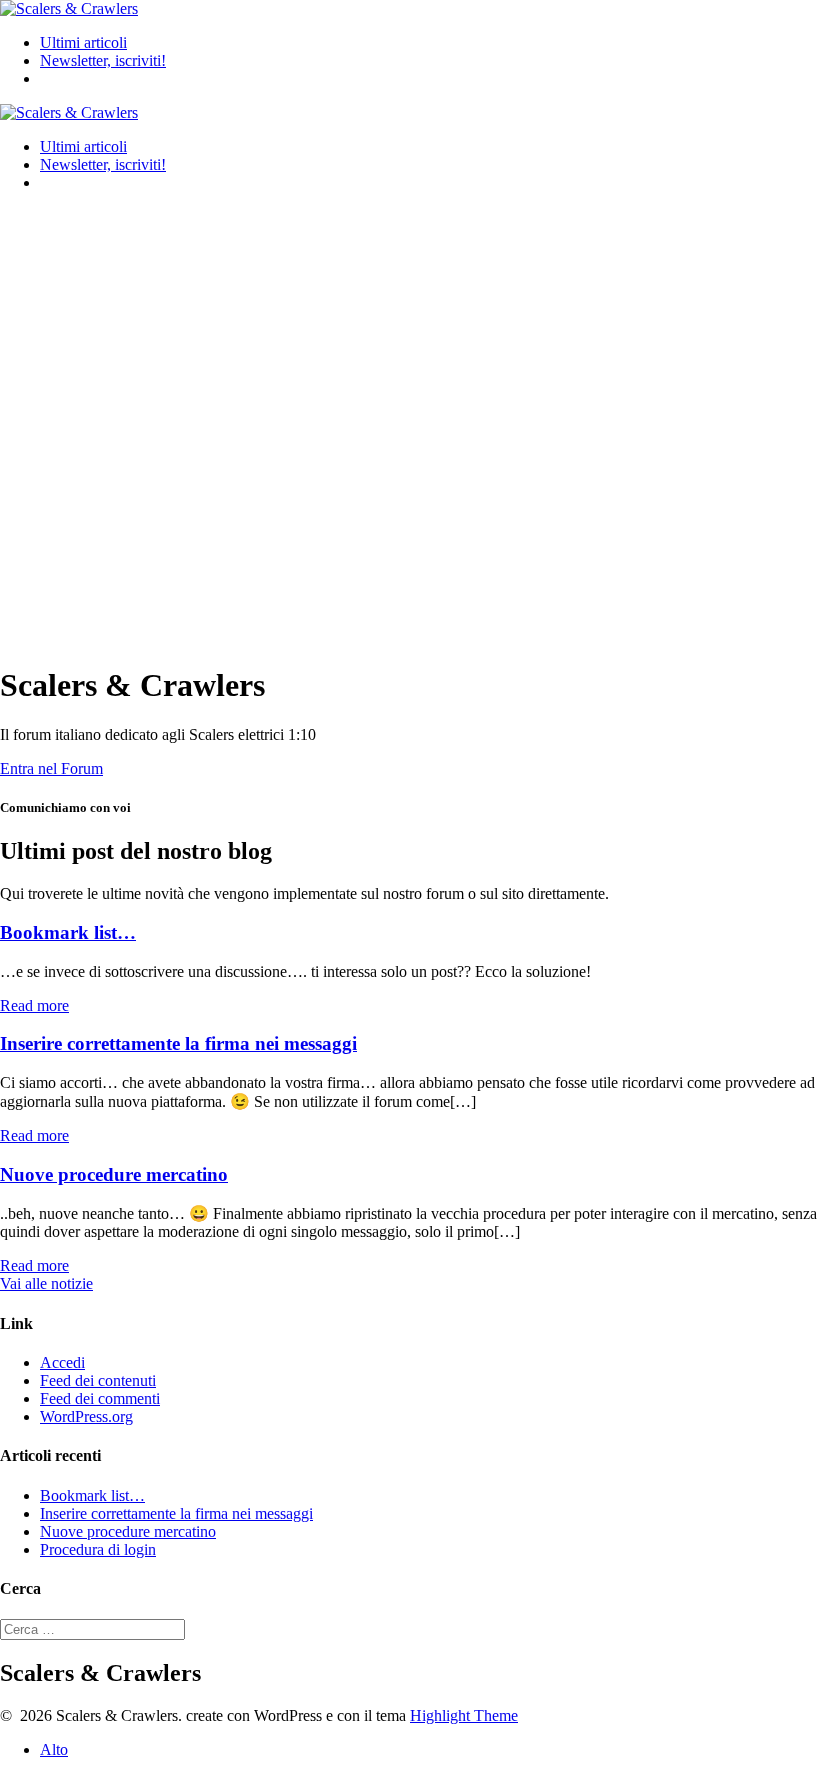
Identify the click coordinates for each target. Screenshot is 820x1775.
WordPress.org (86, 1416)
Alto (54, 1749)
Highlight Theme (464, 1715)
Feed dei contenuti (98, 1380)
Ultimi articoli (83, 42)
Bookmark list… (68, 932)
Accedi (62, 1362)
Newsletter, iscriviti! (103, 60)
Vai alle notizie (46, 1283)
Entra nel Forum (51, 768)
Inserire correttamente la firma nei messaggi (178, 1043)
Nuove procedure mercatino (114, 1174)
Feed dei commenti (100, 1398)
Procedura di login (98, 1549)
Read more (34, 1005)
